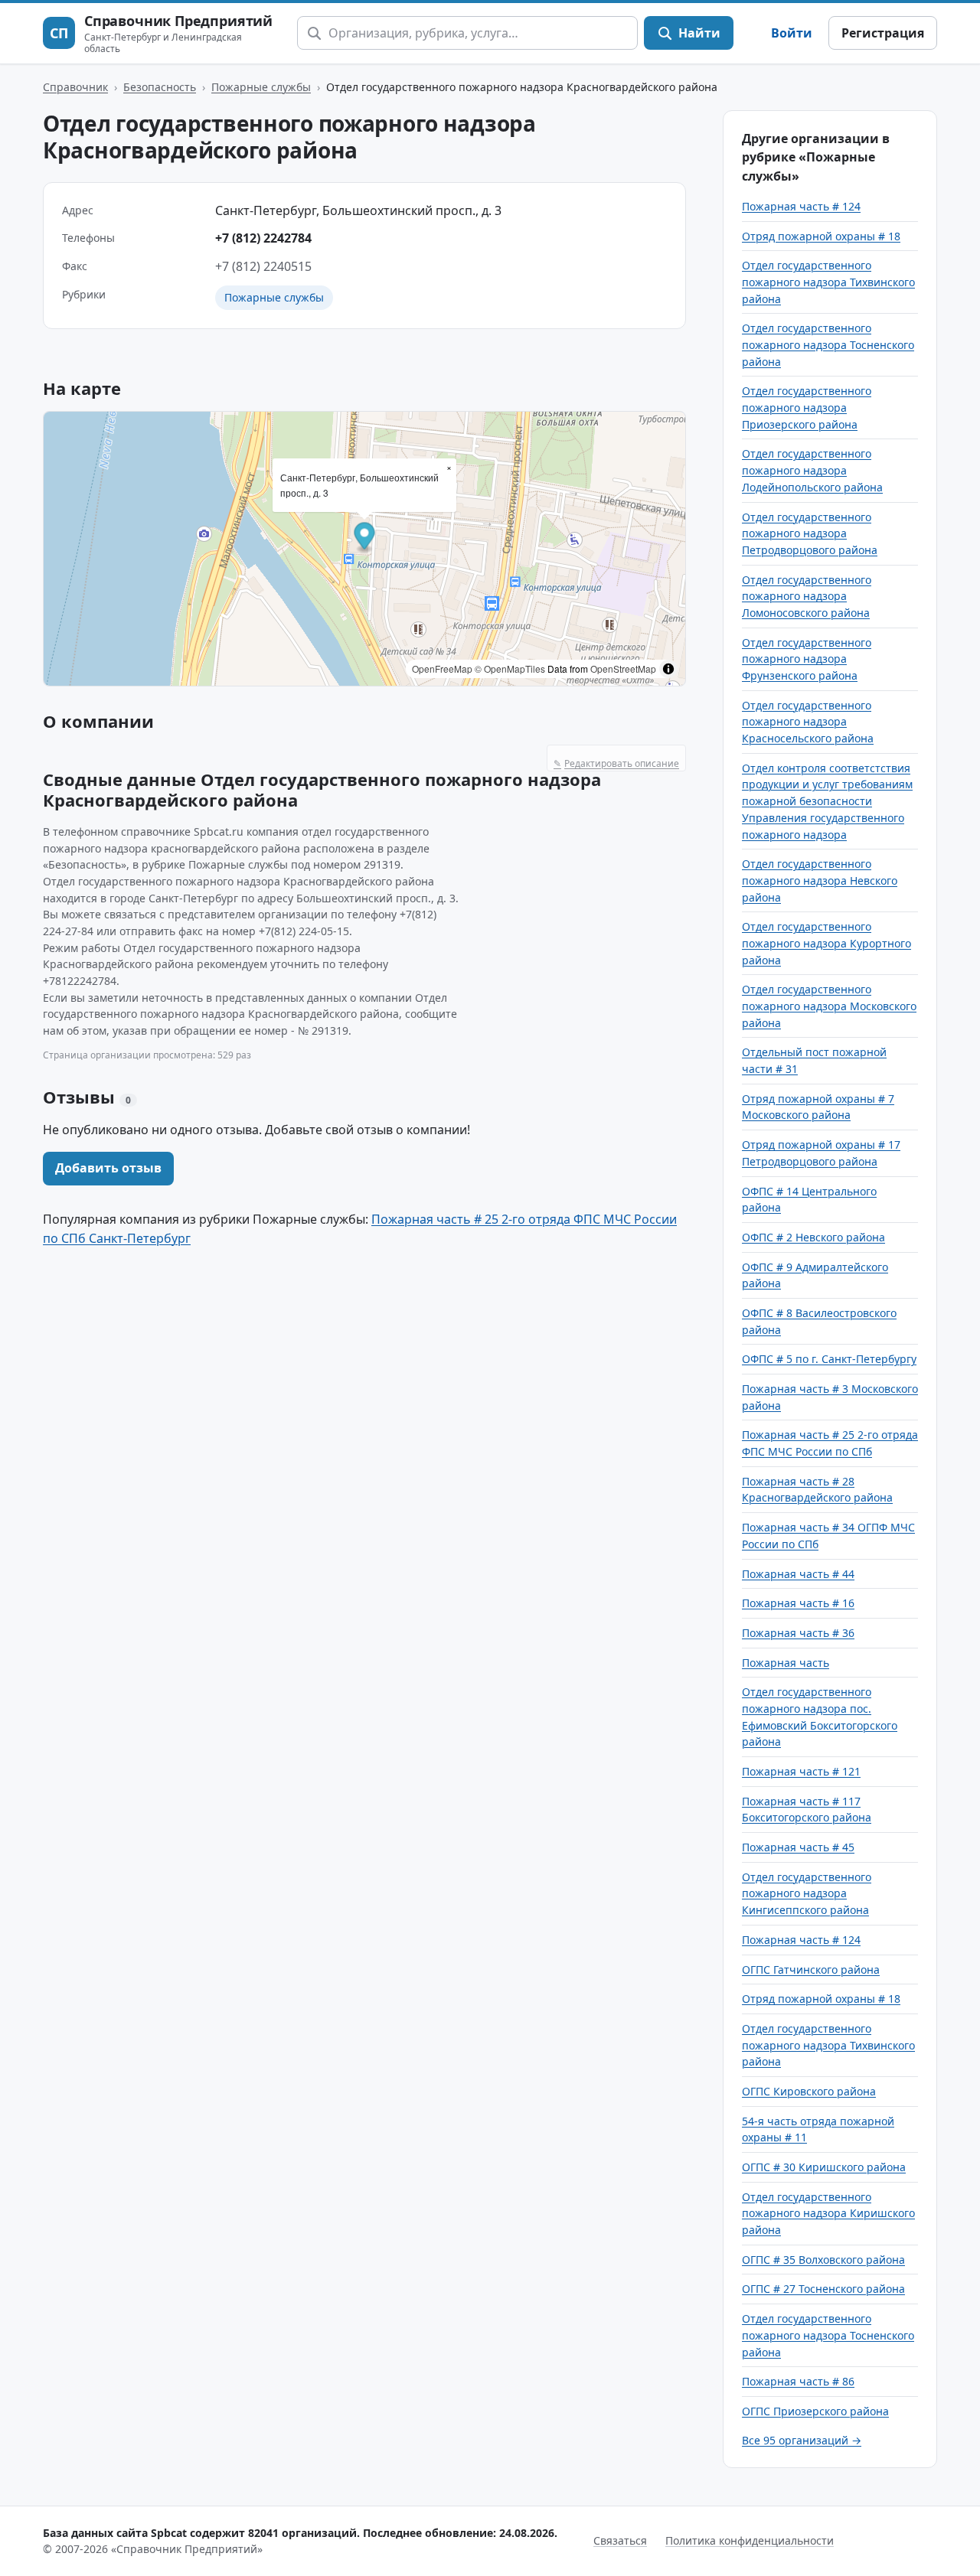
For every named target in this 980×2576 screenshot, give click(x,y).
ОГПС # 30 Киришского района (824, 2167)
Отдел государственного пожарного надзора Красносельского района (808, 722)
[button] (365, 538)
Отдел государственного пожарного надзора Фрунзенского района (807, 659)
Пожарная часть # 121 (801, 1771)
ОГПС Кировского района (809, 2091)
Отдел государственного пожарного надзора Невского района (820, 880)
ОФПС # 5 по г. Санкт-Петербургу (829, 1359)
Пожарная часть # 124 (801, 206)
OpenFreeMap (442, 668)
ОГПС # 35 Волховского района (823, 2260)
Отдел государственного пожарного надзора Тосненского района (828, 344)
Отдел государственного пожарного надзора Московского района (829, 1006)
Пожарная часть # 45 (798, 1847)
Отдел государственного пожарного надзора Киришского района (828, 2213)
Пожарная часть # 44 (798, 1574)
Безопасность (160, 87)
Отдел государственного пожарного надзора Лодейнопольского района (812, 470)
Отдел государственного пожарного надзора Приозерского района (807, 407)
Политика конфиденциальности (750, 2540)
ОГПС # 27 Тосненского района (823, 2289)
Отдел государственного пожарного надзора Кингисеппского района (807, 1893)
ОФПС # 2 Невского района (813, 1237)
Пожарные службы (261, 87)
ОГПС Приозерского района (815, 2411)
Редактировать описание (616, 763)
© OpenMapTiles (510, 668)
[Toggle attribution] (668, 669)
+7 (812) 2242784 (263, 238)
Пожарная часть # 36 (798, 1633)
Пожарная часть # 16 (798, 1603)
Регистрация (883, 33)
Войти (792, 33)
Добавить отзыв (108, 1168)
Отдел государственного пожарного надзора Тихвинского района (828, 282)
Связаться (620, 2540)
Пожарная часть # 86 (798, 2381)
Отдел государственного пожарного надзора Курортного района (826, 943)
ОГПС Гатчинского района (811, 1969)
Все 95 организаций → (802, 2440)
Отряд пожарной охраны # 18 (821, 236)
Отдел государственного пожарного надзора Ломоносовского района (807, 596)
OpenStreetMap (623, 668)
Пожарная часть (786, 1663)
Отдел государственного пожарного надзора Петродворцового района (810, 533)
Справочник (75, 87)
